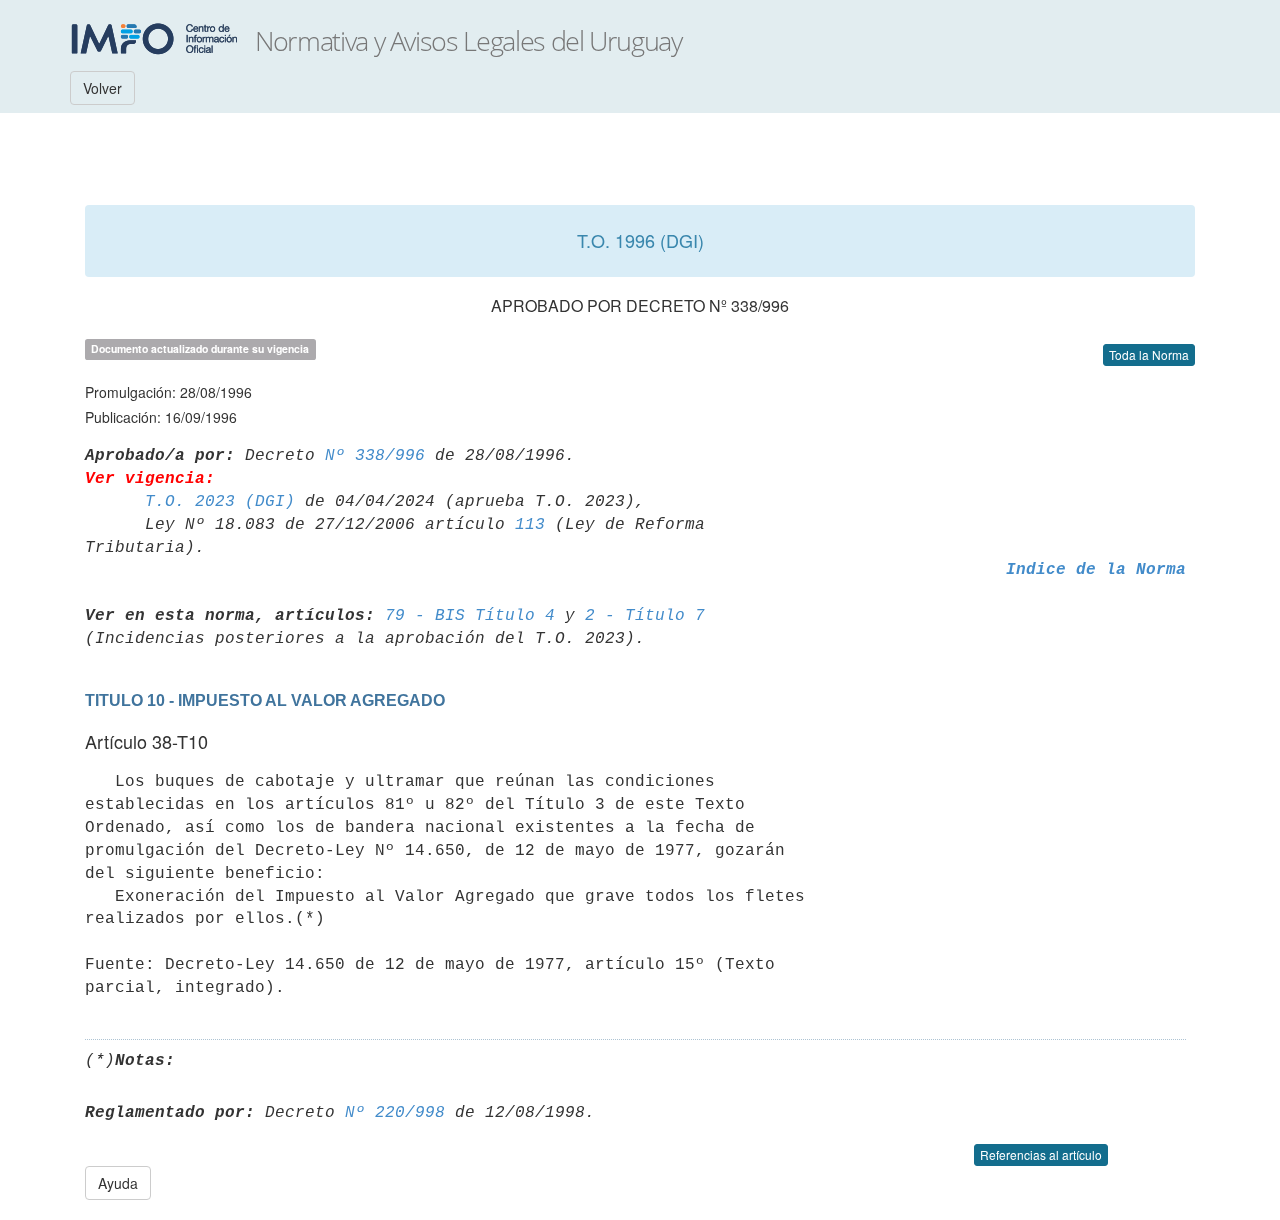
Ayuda (118, 1183)
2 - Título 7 (645, 616)
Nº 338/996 (375, 456)
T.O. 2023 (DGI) (220, 502)
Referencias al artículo (1041, 1154)
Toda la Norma (1149, 354)
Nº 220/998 (395, 1113)
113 (530, 525)
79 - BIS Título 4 (470, 616)
